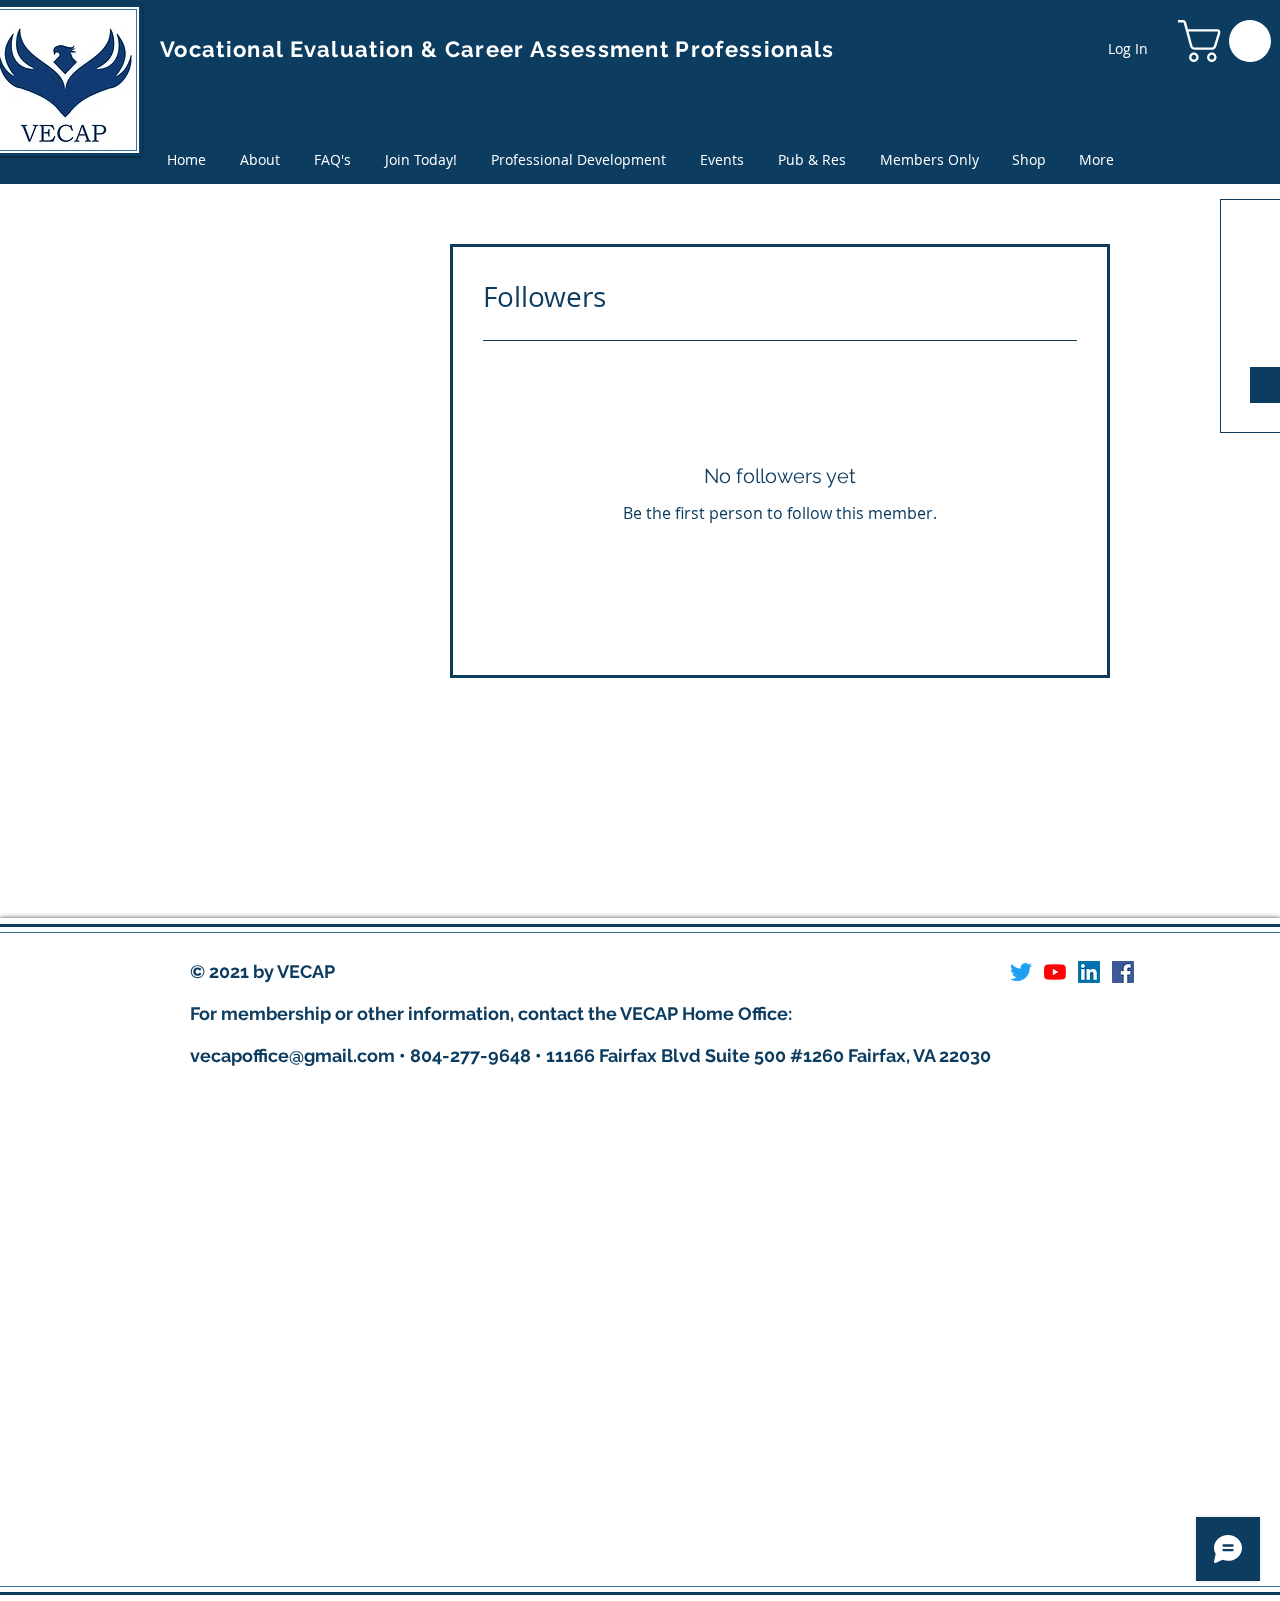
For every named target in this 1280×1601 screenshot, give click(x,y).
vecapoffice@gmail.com (292, 1055)
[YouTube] (1055, 972)
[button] (812, 159)
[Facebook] (1123, 972)
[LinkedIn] (1089, 972)
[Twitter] (1021, 972)
